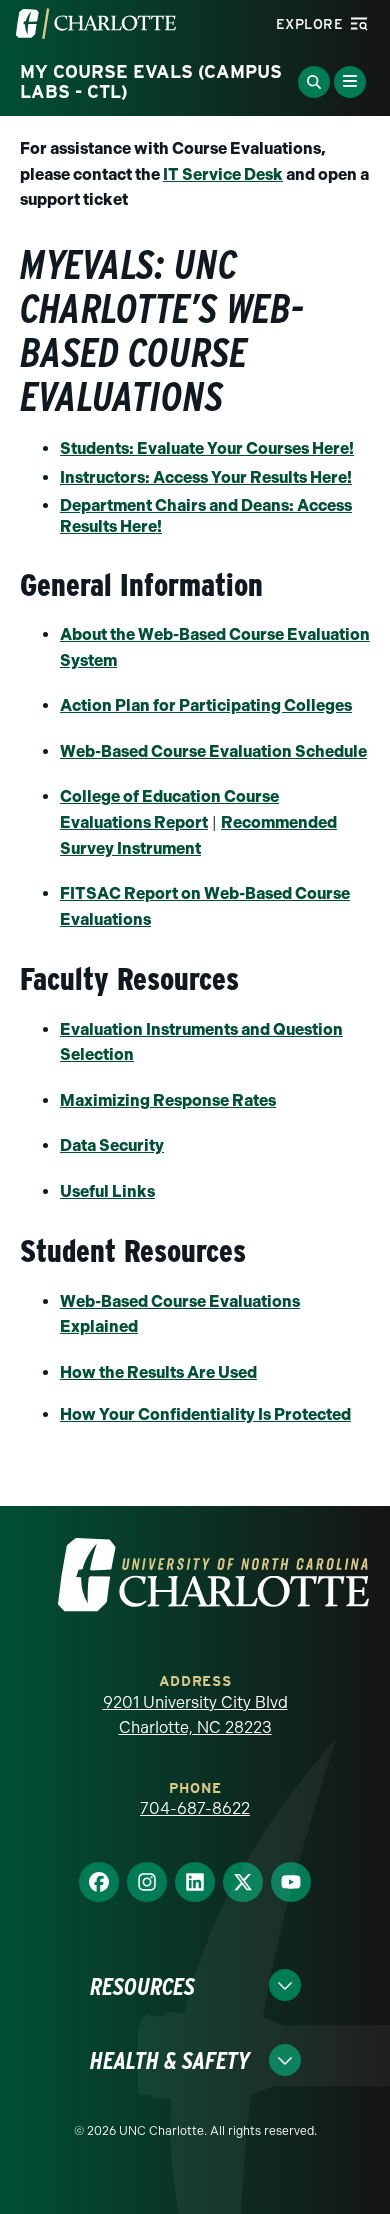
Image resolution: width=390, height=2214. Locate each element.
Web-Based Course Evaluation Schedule (213, 751)
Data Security (112, 1145)
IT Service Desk (223, 174)
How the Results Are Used (158, 1372)
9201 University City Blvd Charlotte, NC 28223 (195, 1715)
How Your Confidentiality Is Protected (205, 1414)
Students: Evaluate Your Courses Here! (207, 448)
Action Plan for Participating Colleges (206, 705)
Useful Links (107, 1191)
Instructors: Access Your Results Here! (206, 477)
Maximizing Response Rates (168, 1100)
